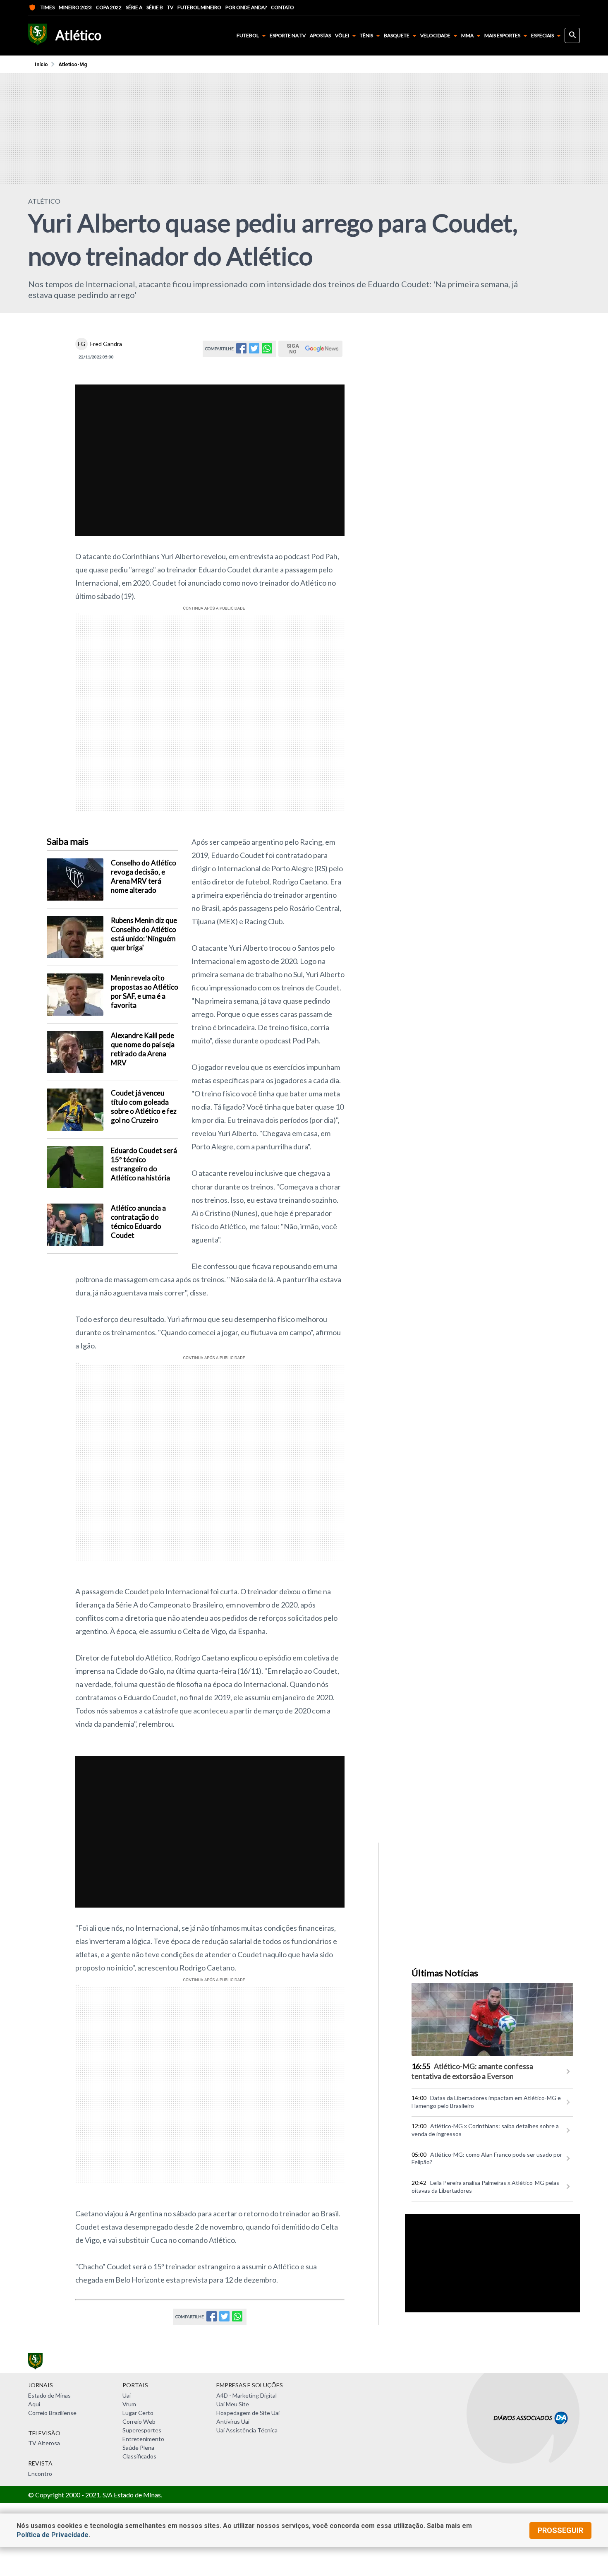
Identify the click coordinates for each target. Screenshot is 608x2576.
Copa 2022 (109, 7)
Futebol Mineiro (199, 7)
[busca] (572, 35)
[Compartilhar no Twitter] (254, 351)
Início (41, 65)
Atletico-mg (73, 65)
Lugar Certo (138, 2413)
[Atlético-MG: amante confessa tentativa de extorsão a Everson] (492, 2019)
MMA (467, 35)
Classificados (139, 2456)
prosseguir (560, 2530)
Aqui (34, 2404)
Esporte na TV (288, 36)
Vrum (129, 2404)
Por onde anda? (246, 7)
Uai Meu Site (233, 2404)
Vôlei (342, 35)
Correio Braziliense (52, 2413)
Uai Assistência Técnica (247, 2430)
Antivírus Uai (233, 2421)
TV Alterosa (44, 2443)
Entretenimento (143, 2439)
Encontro (40, 2474)
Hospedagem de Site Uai (248, 2413)
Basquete (397, 35)
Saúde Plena (138, 2447)
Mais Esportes (502, 35)
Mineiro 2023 (75, 7)
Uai (127, 2395)
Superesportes (142, 2430)
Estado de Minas (49, 2395)
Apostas (320, 36)
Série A (134, 7)
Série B (155, 7)
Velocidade (435, 35)
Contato (282, 7)
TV (170, 7)
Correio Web (139, 2421)
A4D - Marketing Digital (247, 2395)
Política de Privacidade (53, 2535)
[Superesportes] (38, 35)
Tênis (366, 35)
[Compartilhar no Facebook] (241, 351)
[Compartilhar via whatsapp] (267, 351)
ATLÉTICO (44, 201)
